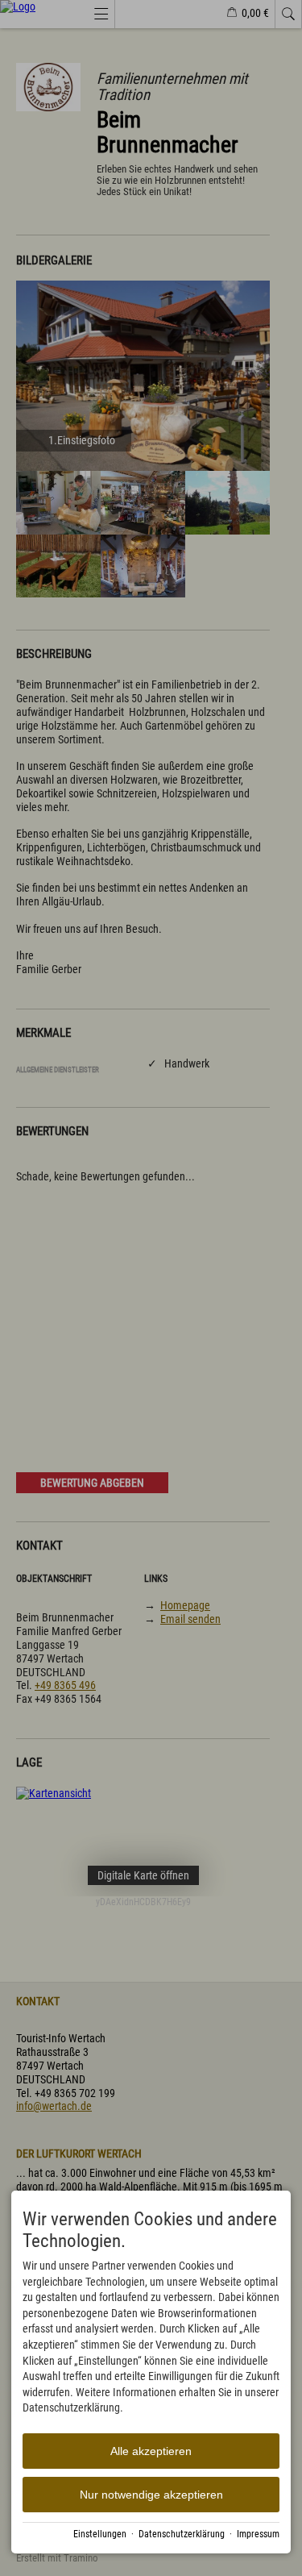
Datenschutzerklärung (182, 2534)
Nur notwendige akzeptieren (151, 2495)
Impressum (258, 2534)
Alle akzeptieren (151, 2451)
